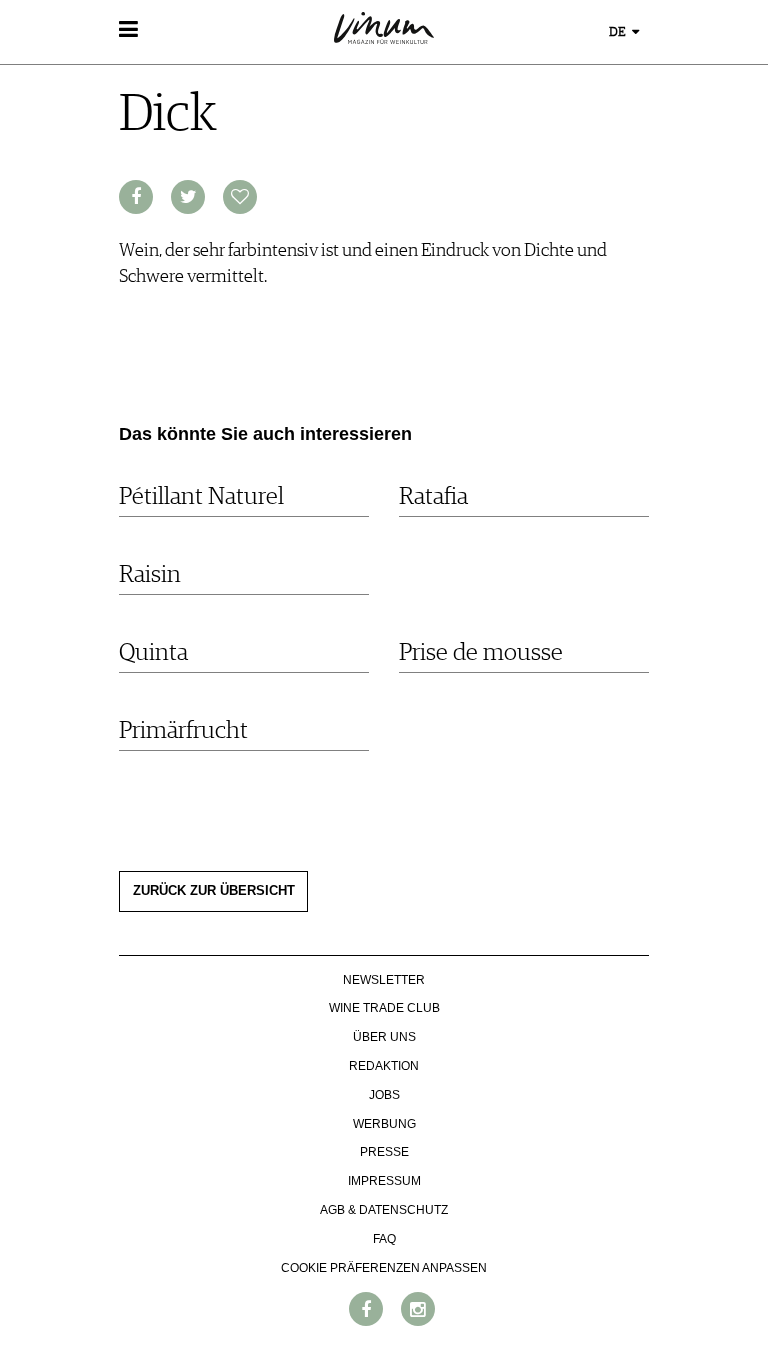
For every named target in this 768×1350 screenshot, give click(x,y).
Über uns (384, 1037)
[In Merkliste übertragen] (240, 197)
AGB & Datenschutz (384, 1210)
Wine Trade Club (384, 1008)
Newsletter (384, 980)
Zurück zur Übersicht (214, 891)
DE (619, 32)
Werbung (384, 1124)
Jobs (384, 1095)
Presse (384, 1152)
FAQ (384, 1239)
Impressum (384, 1181)
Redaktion (384, 1066)
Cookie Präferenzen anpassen (384, 1268)
